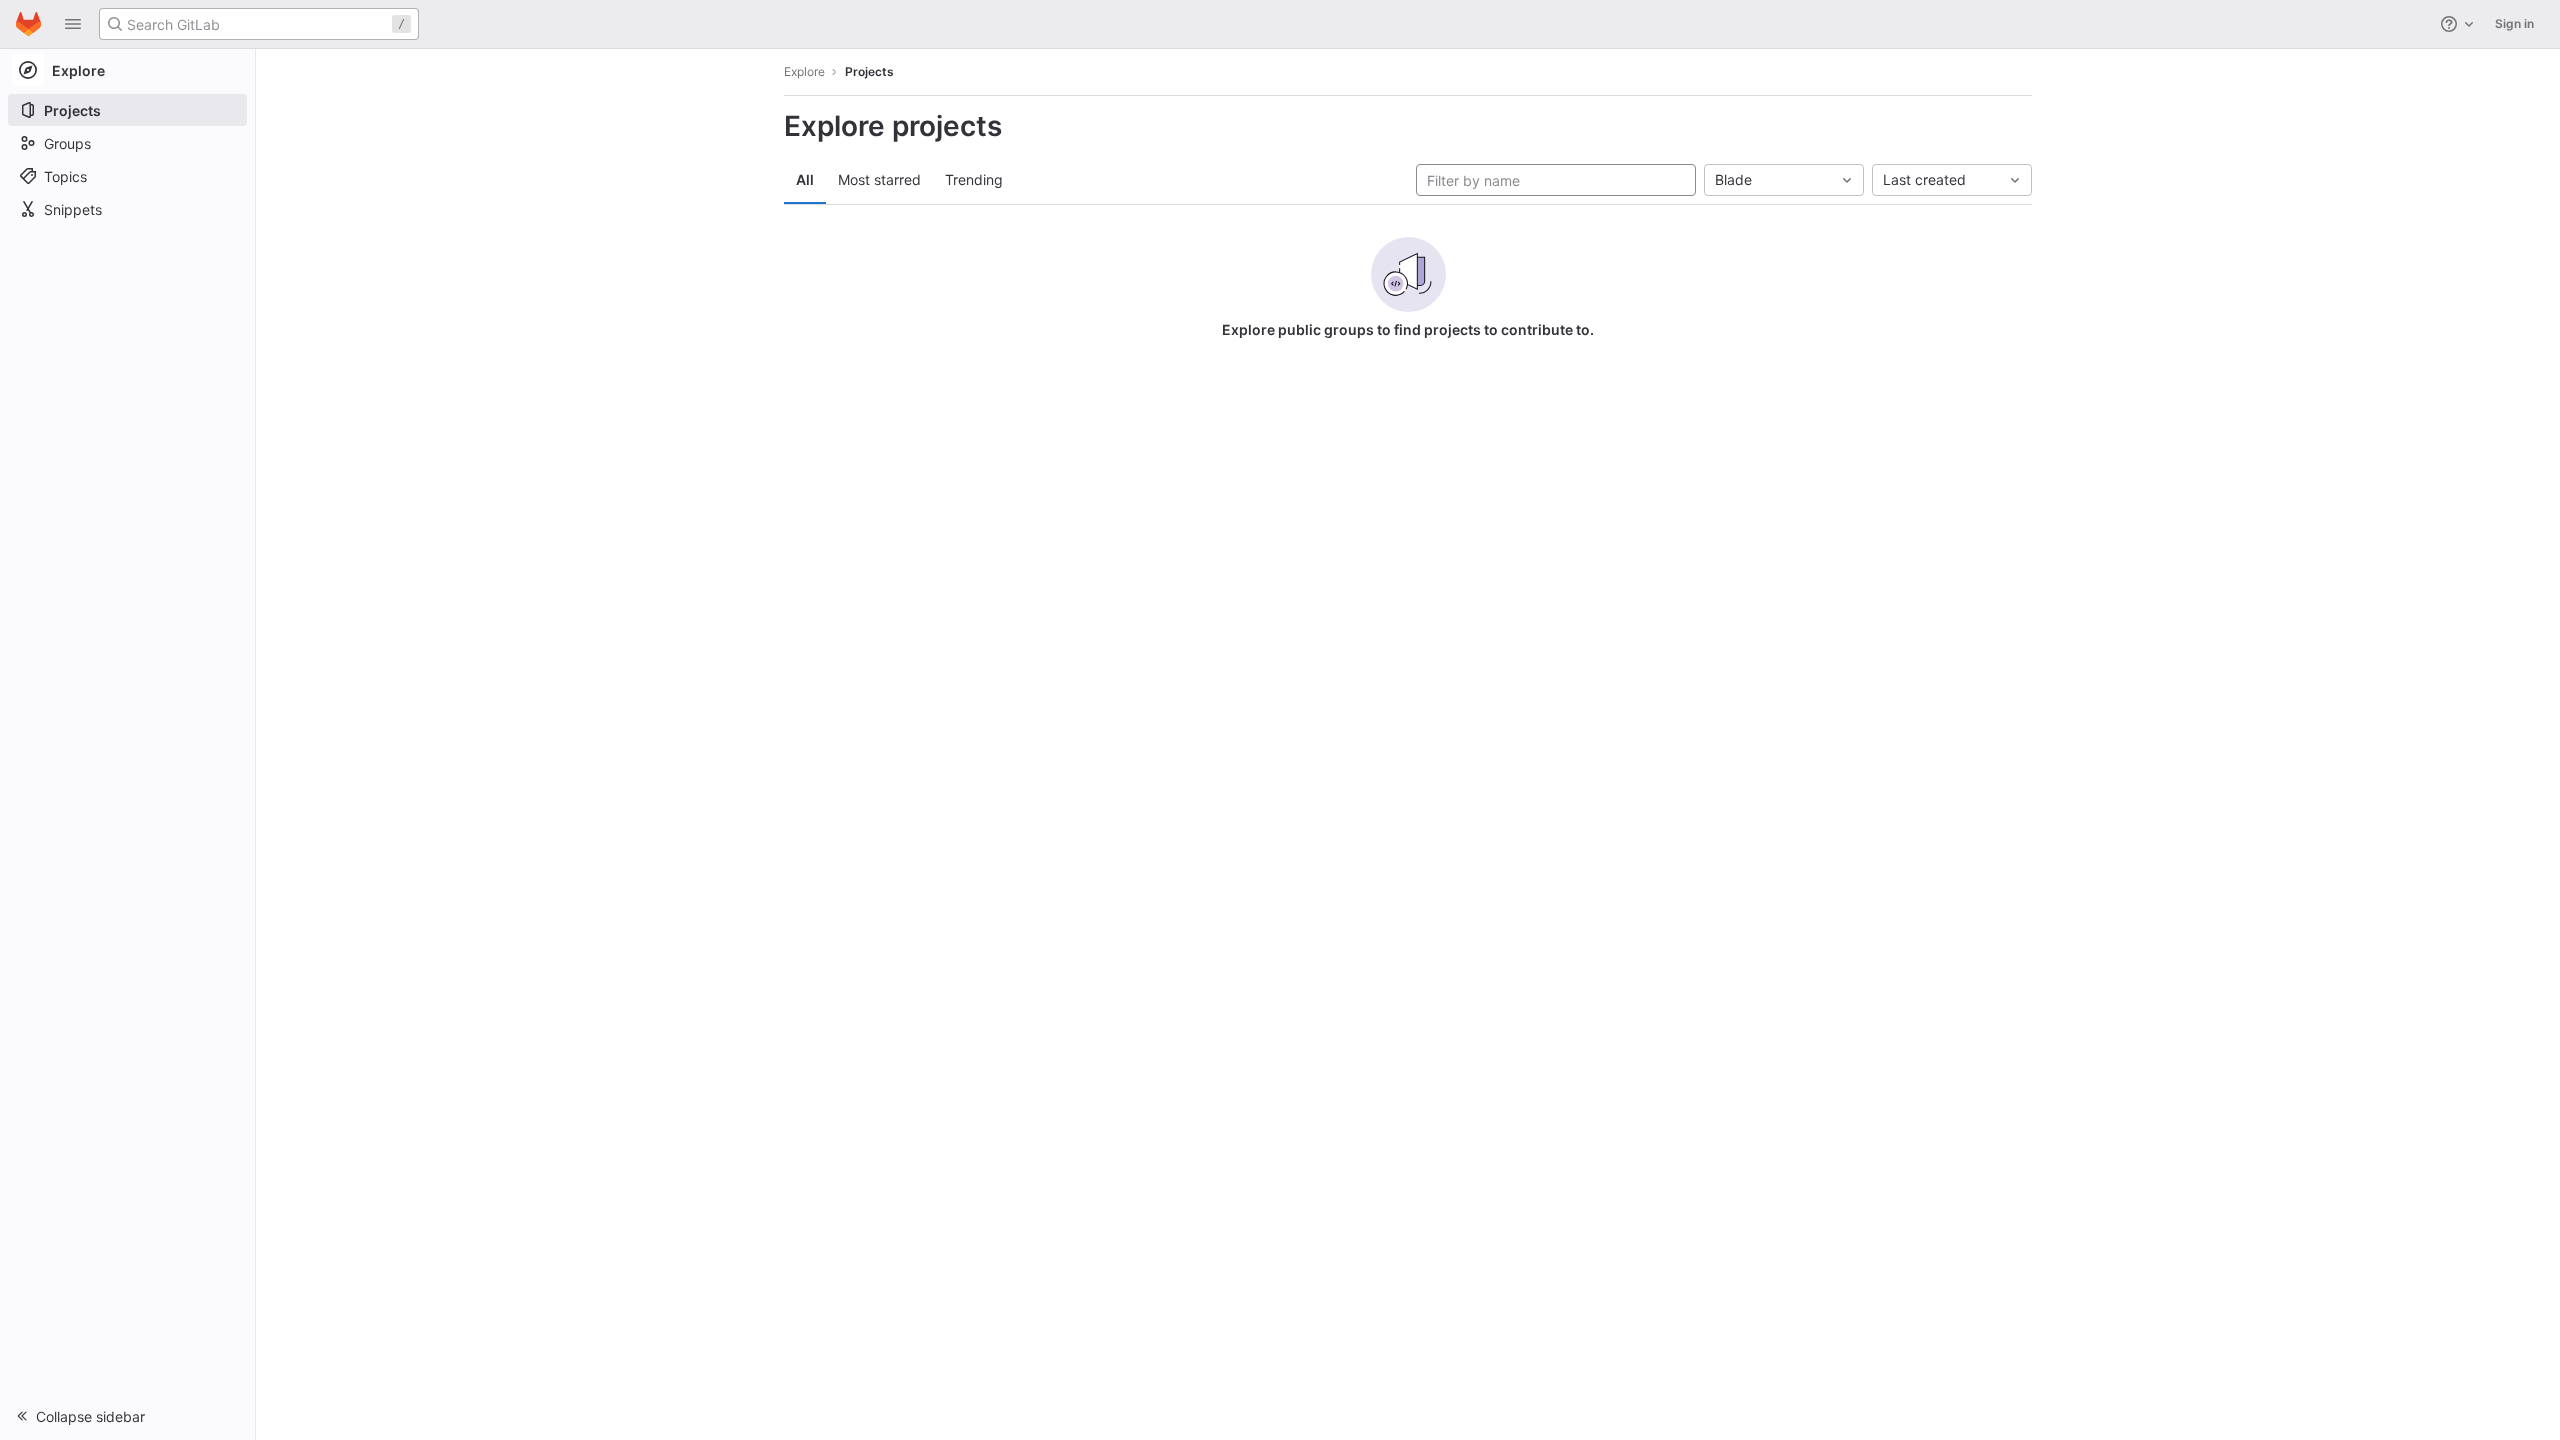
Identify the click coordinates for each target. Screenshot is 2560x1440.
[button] (73, 24)
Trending (974, 179)
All (805, 179)
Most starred (879, 179)
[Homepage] (28, 24)
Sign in (2514, 23)
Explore (804, 71)
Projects (869, 71)
